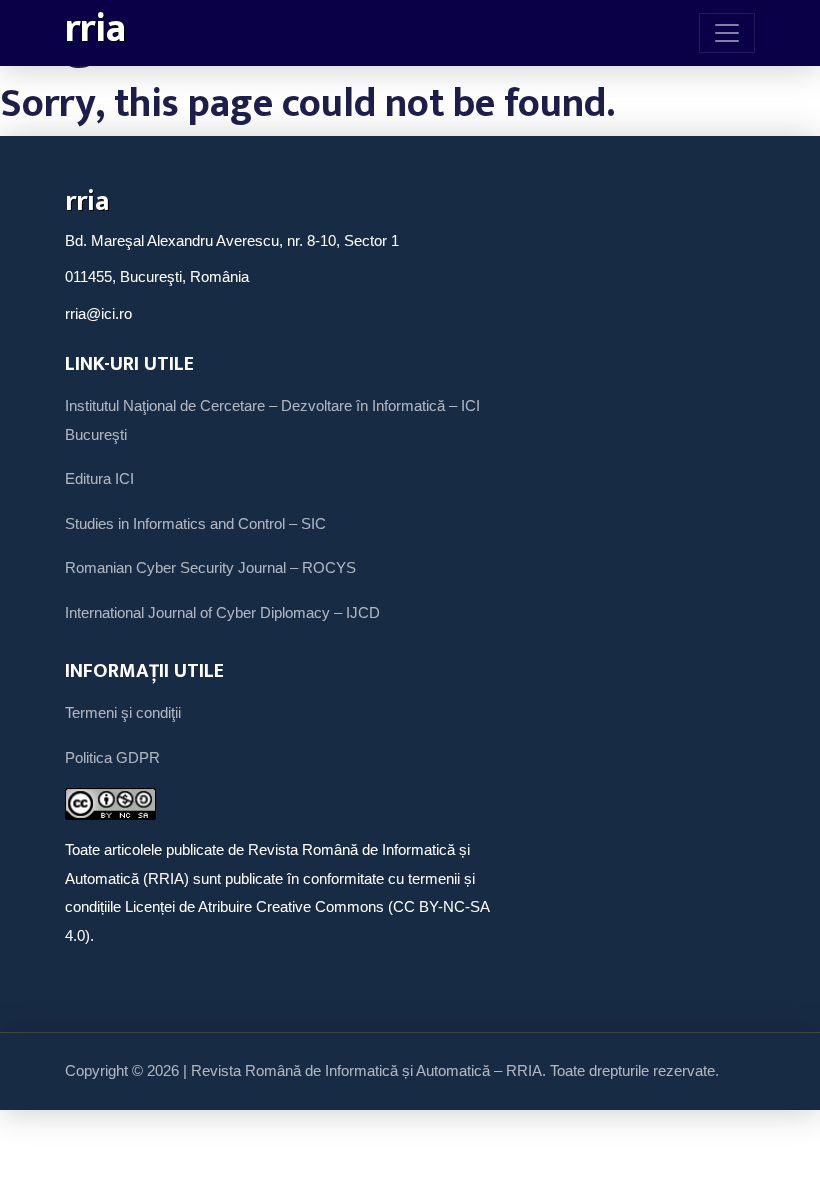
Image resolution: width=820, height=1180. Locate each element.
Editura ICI (99, 478)
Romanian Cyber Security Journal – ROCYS (210, 567)
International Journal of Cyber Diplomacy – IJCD (222, 612)
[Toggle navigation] (727, 33)
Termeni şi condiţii (123, 712)
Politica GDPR (112, 757)
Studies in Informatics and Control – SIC (195, 523)
